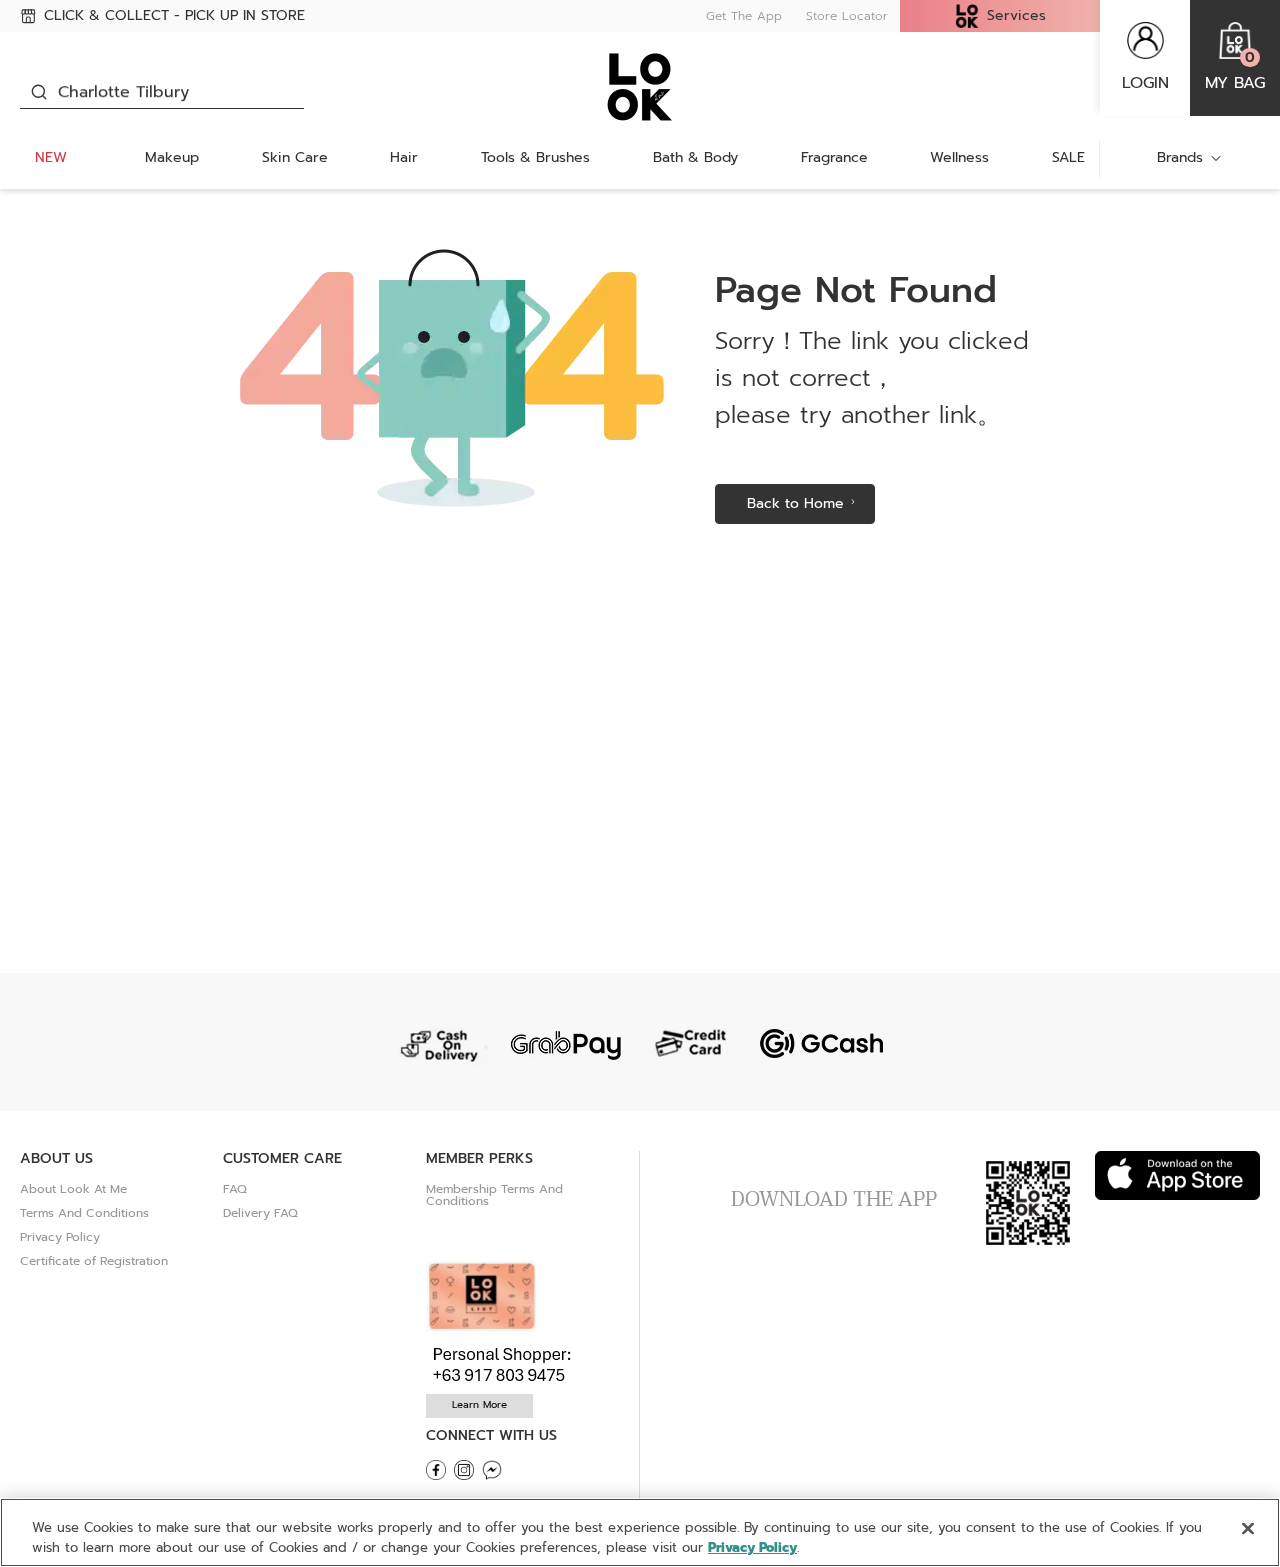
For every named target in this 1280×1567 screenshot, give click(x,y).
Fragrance (834, 157)
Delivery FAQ (260, 1213)
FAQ (235, 1189)
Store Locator (847, 16)
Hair (404, 157)
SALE (1068, 157)
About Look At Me (73, 1189)
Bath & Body (695, 157)
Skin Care (295, 157)
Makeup (172, 157)
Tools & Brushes (535, 157)
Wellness (959, 157)
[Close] (1248, 1529)
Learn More (479, 1404)
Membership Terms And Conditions (494, 1195)
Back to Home (795, 503)
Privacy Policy (60, 1237)
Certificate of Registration (94, 1261)
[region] (640, 1532)
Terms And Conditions (84, 1213)
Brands (1180, 157)
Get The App (744, 16)
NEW (51, 157)
